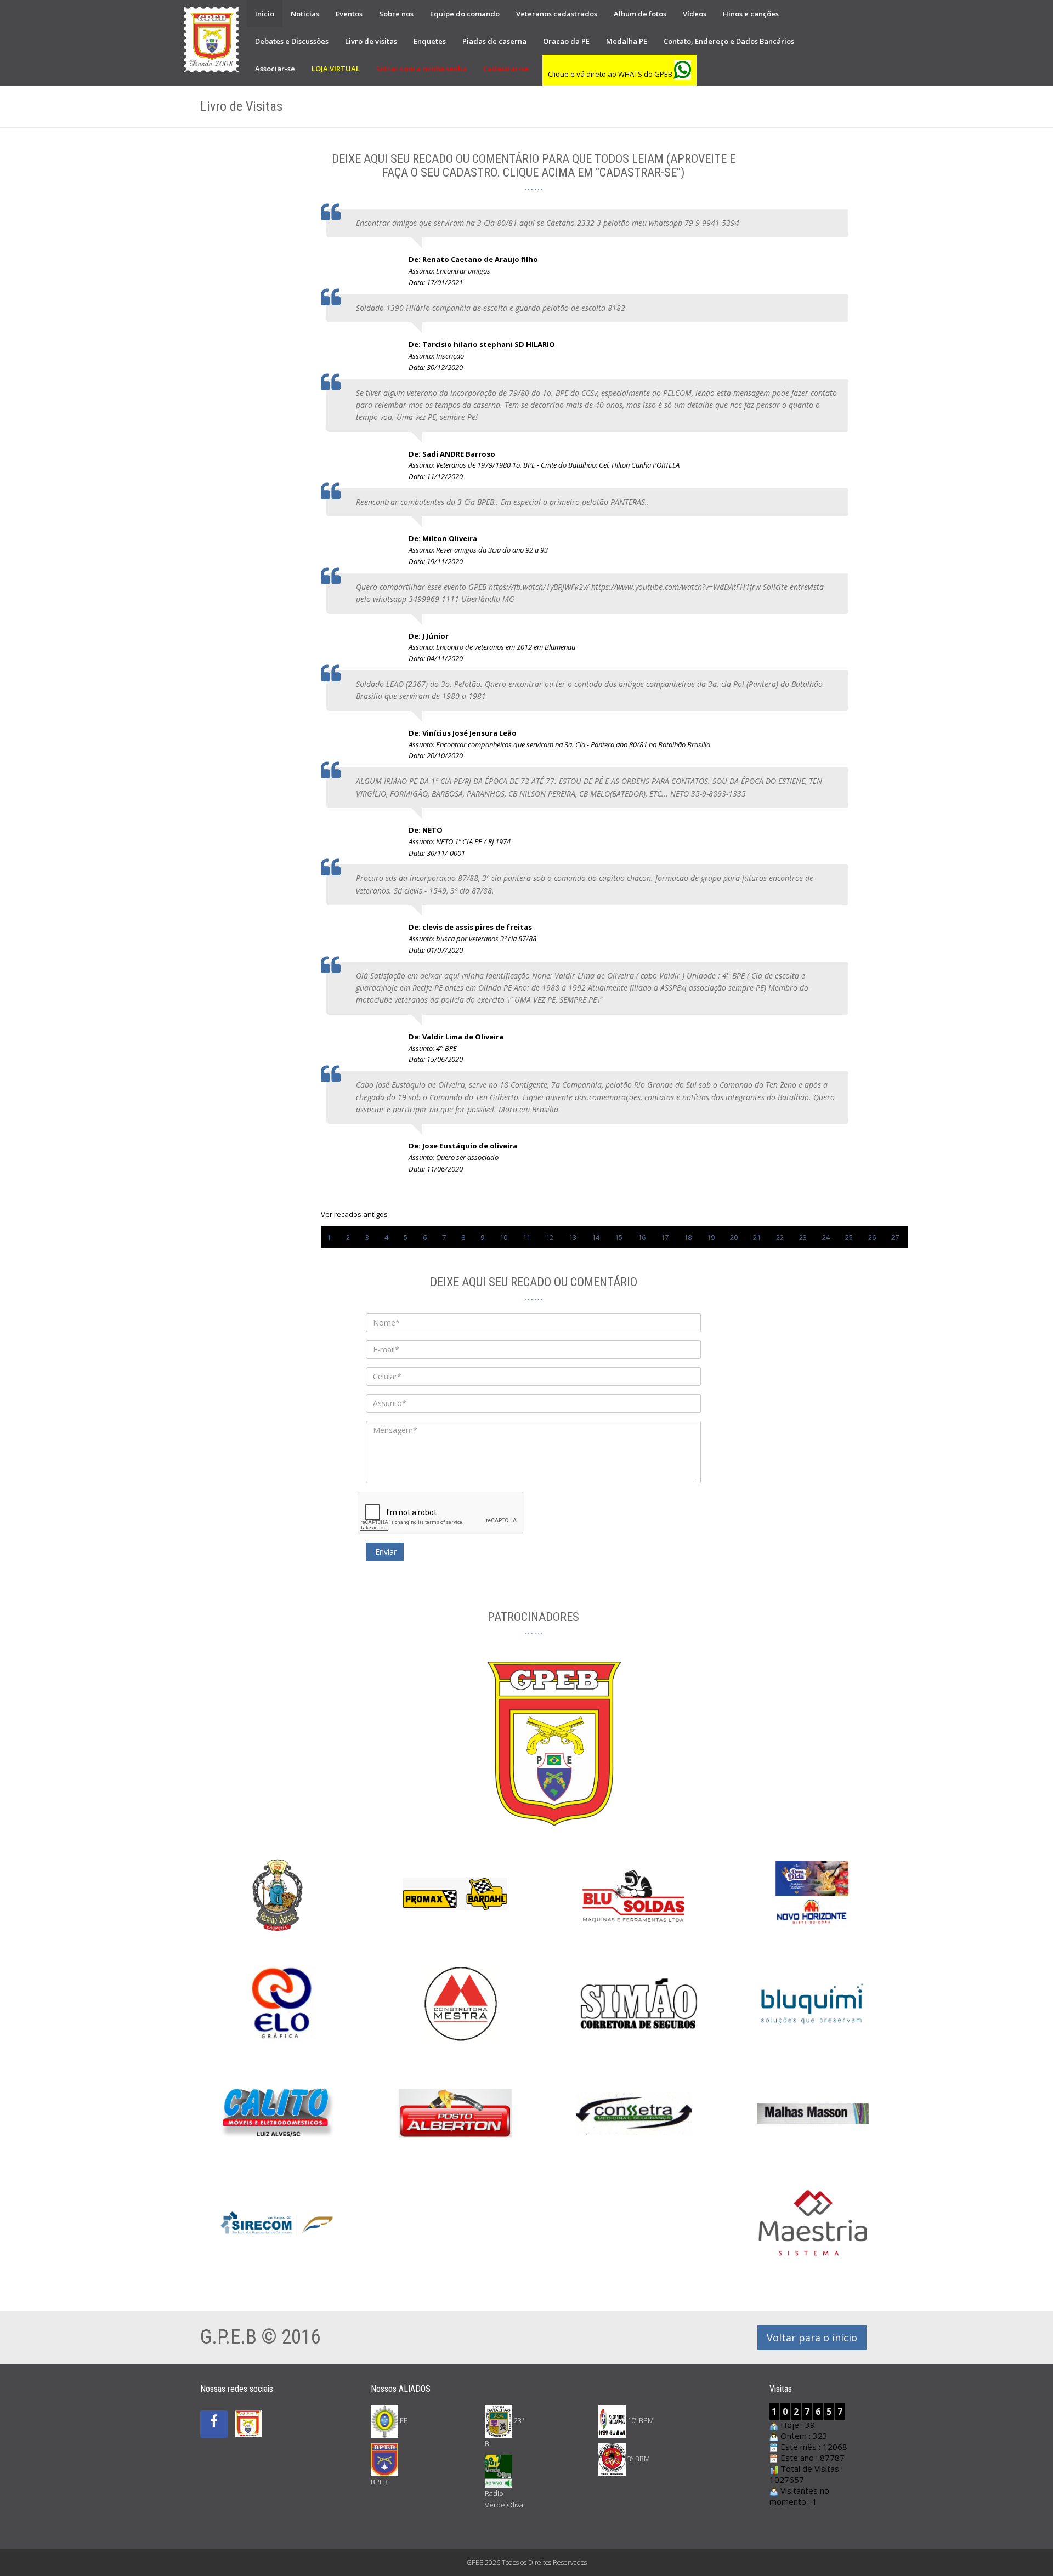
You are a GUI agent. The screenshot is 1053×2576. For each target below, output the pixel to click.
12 (550, 1237)
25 (849, 1237)
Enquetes (430, 41)
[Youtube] (248, 2412)
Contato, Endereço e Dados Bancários (729, 41)
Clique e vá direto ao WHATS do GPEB (611, 74)
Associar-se (275, 69)
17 (665, 1237)
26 (872, 1237)
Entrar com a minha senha (421, 69)
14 (596, 1237)
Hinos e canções (751, 14)
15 (619, 1237)
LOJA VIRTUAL (336, 69)
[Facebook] (214, 2424)
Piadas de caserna (494, 41)
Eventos (349, 14)
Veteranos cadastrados (557, 14)
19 (711, 1237)
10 (503, 1237)
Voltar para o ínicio (812, 2338)
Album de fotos (640, 14)
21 (757, 1237)
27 (895, 1237)
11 (526, 1237)
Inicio (265, 14)
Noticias (305, 14)
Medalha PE (627, 41)
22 (780, 1237)
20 (734, 1237)
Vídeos (695, 14)
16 (642, 1237)
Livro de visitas (371, 41)
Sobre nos (396, 14)
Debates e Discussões (292, 41)
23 (803, 1237)
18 (688, 1237)
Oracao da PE (566, 41)
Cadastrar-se (506, 69)
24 (826, 1237)
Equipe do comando (465, 14)
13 (573, 1237)
